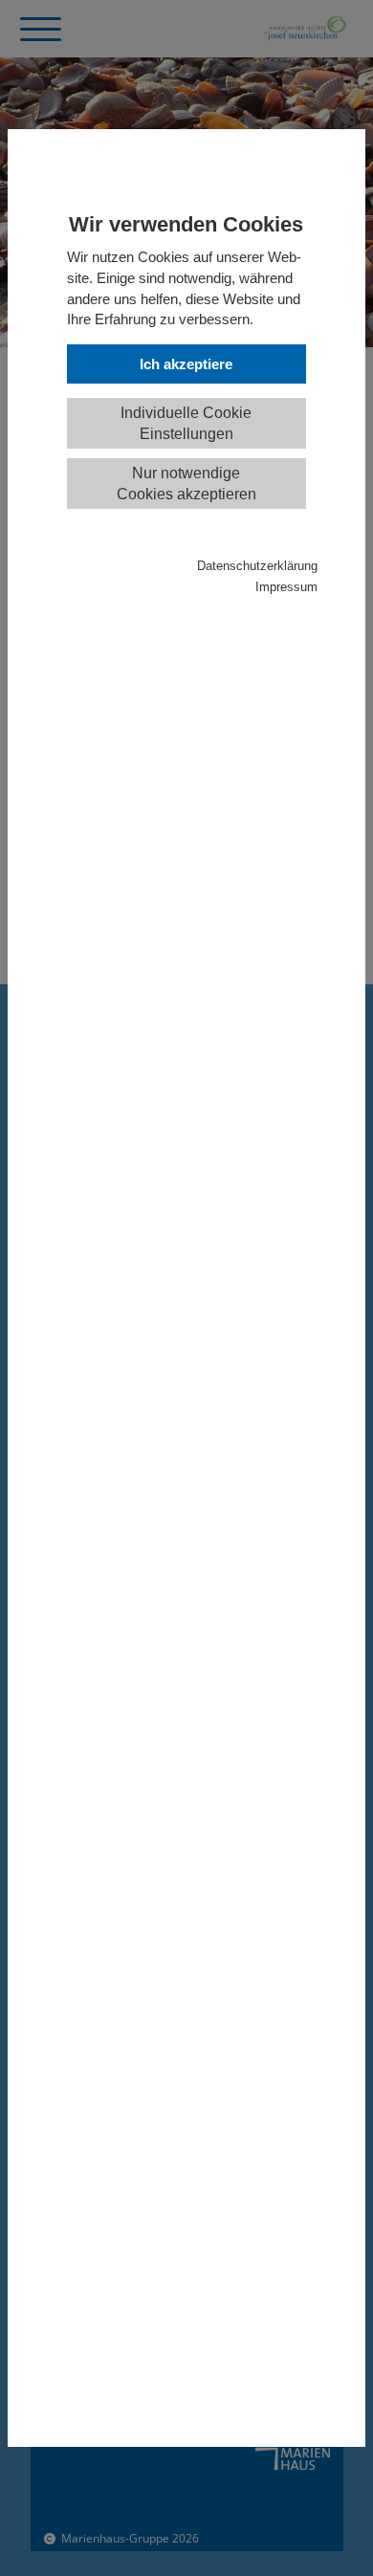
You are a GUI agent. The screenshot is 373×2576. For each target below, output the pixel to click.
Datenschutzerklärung (257, 566)
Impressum (286, 587)
